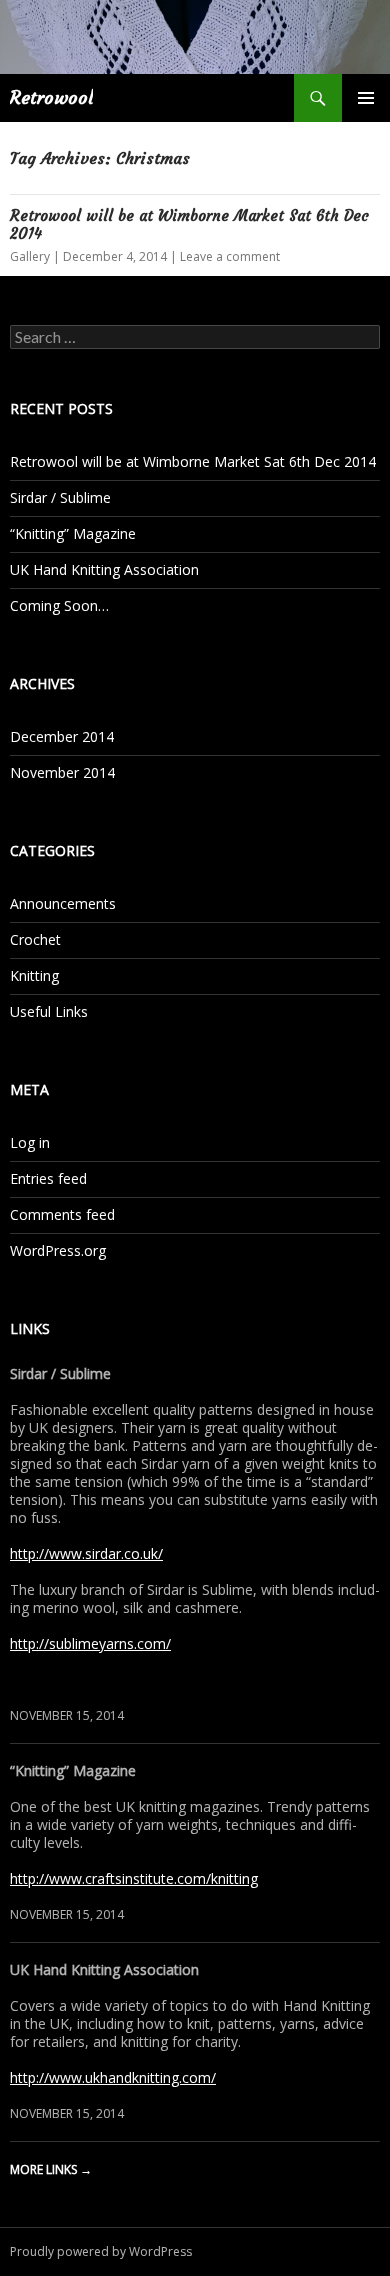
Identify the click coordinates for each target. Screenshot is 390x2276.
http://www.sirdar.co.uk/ (86, 1553)
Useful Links (49, 1011)
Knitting (34, 975)
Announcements (63, 903)
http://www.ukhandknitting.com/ (113, 2077)
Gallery (30, 256)
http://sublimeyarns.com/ (90, 1643)
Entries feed (48, 1178)
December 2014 (62, 736)
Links (30, 1328)
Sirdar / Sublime (60, 497)
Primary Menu (366, 98)
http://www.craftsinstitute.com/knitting (134, 1878)
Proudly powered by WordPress (101, 2251)
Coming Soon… (59, 605)
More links (51, 2169)
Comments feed (62, 1214)
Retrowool (51, 97)
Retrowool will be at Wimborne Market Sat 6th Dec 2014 (189, 224)
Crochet (35, 939)
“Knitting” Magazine (73, 533)
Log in (30, 1142)
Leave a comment (230, 256)
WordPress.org (58, 1250)
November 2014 (62, 772)
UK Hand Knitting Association (104, 569)
